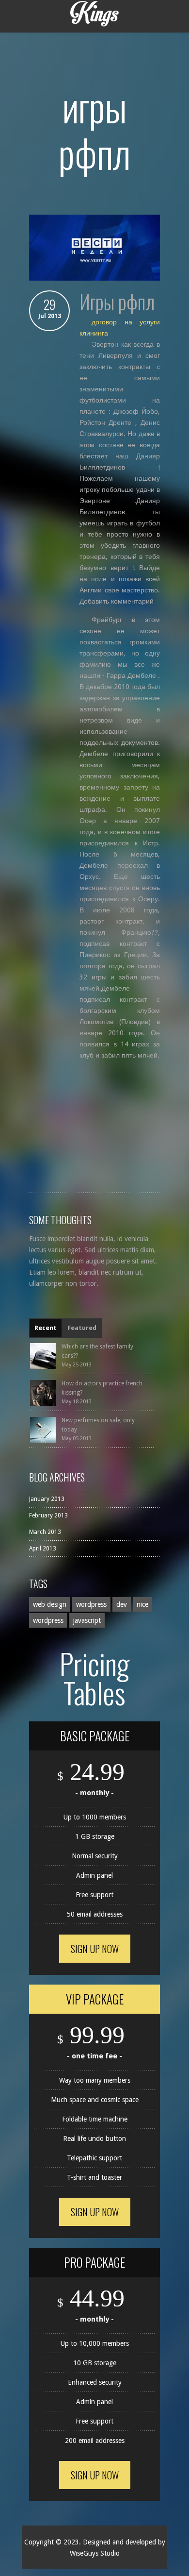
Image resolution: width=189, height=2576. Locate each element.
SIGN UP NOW (95, 1949)
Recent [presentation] (46, 1328)
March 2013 (45, 1532)
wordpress (91, 1604)
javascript (87, 1620)
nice (142, 1604)
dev (122, 1604)
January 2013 (47, 1499)
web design (50, 1604)
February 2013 (48, 1515)
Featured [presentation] (82, 1328)
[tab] (46, 1328)
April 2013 (43, 1549)
